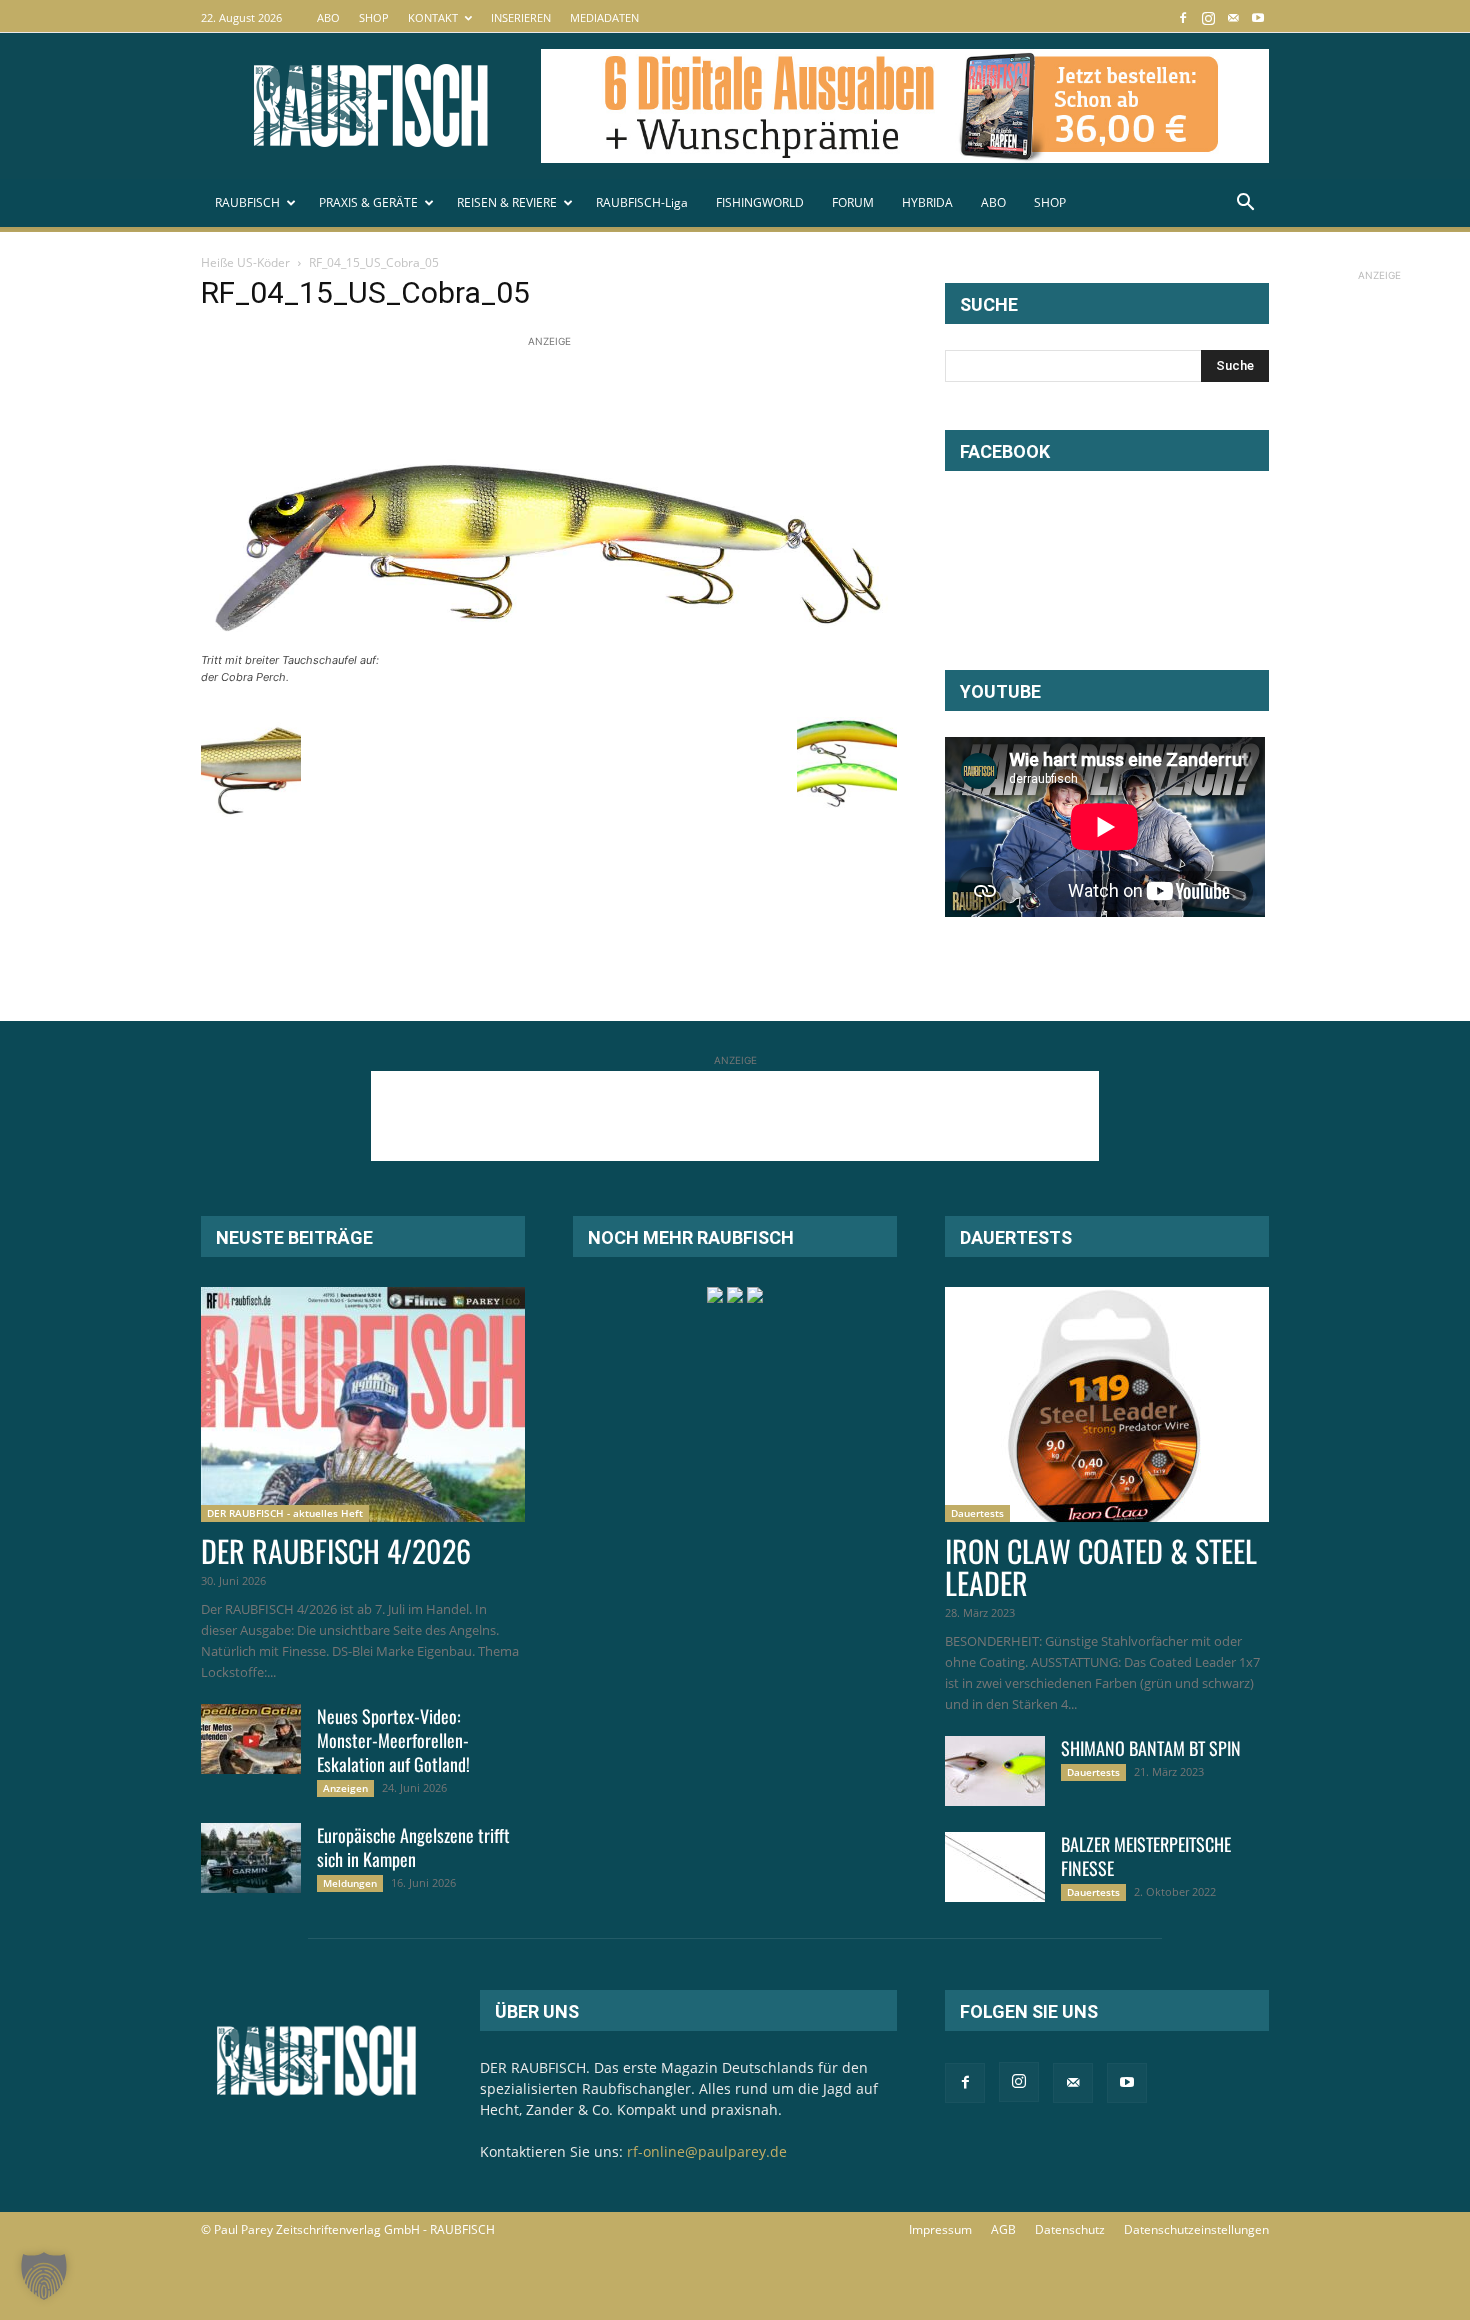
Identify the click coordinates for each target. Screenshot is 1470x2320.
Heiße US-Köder (245, 262)
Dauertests (977, 1513)
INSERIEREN (521, 17)
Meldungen (350, 1883)
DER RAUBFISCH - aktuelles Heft (285, 1513)
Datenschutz (1070, 2229)
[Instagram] (1208, 17)
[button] (1245, 204)
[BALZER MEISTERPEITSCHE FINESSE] (995, 1867)
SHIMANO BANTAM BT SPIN (1151, 1748)
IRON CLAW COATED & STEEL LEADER (1101, 1566)
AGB (1003, 2229)
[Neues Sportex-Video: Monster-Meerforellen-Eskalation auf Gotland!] (251, 1739)
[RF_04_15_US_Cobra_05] (549, 641)
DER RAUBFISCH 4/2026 (336, 1550)
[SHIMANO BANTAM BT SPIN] (995, 1771)
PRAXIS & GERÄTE (368, 202)
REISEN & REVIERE (507, 202)
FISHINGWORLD (760, 202)
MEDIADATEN (604, 17)
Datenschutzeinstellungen (1196, 2229)
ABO (328, 17)
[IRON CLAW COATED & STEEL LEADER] (1107, 1404)
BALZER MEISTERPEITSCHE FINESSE (1146, 1856)
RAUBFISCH (247, 202)
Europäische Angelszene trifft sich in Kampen (413, 1847)
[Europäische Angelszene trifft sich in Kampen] (251, 1858)
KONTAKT (433, 17)
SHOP (374, 17)
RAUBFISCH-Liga (642, 202)
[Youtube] (1258, 17)
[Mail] (1233, 17)
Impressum (940, 2229)
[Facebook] (1183, 17)
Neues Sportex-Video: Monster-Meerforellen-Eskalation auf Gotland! (393, 1740)
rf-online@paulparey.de (707, 2151)
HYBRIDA (927, 202)
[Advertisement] (565, 397)
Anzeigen (345, 1788)
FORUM (853, 202)
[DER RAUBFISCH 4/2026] (363, 1404)
